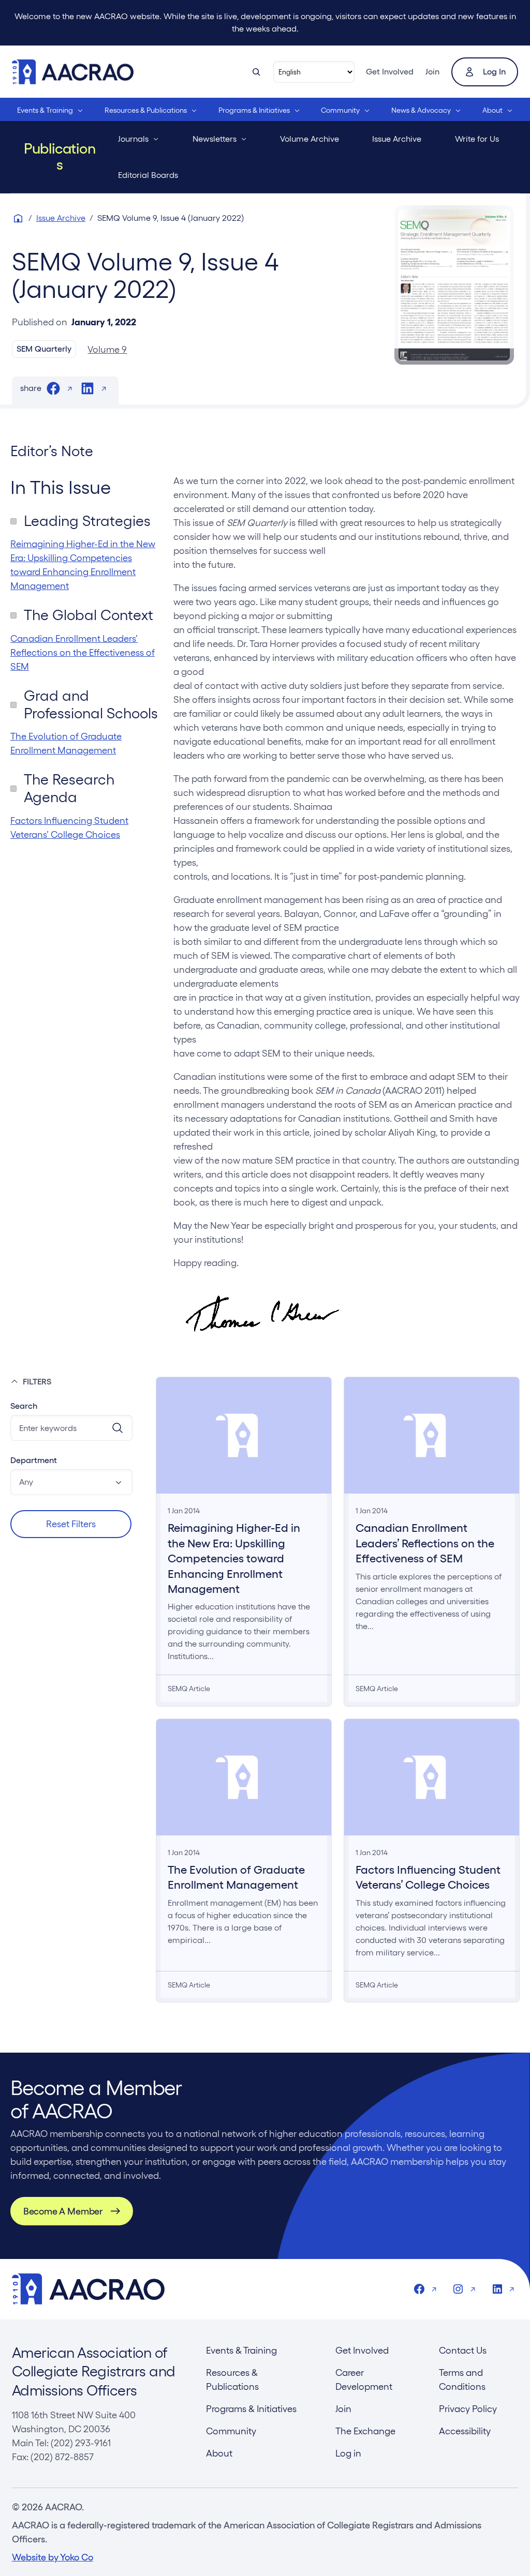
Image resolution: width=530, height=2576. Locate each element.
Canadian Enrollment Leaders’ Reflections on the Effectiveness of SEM (83, 652)
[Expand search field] (256, 72)
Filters (37, 1382)
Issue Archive (61, 218)
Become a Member (63, 2211)
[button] (71, 1482)
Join (432, 72)
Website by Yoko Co (53, 2557)
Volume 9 (107, 349)
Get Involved (390, 72)
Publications (60, 157)
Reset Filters (71, 1524)
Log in (494, 72)
